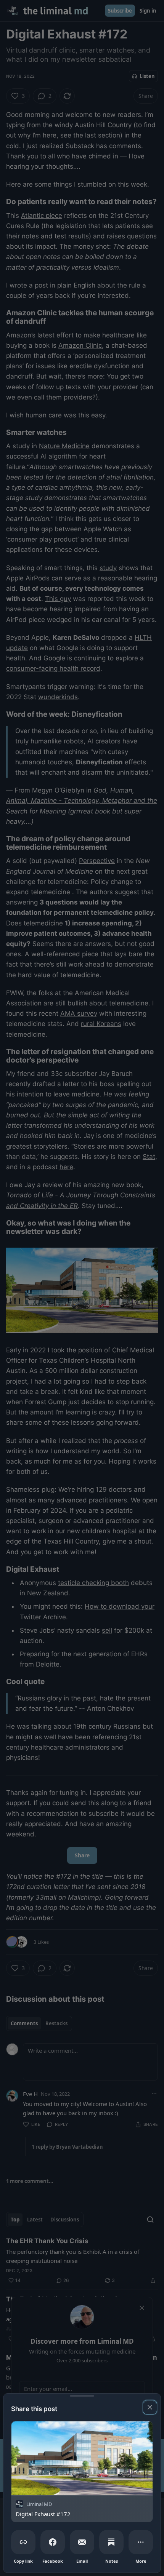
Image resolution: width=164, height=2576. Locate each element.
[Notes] (111, 2542)
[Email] (82, 2542)
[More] (141, 2542)
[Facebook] (53, 2542)
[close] (150, 2407)
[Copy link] (23, 2542)
